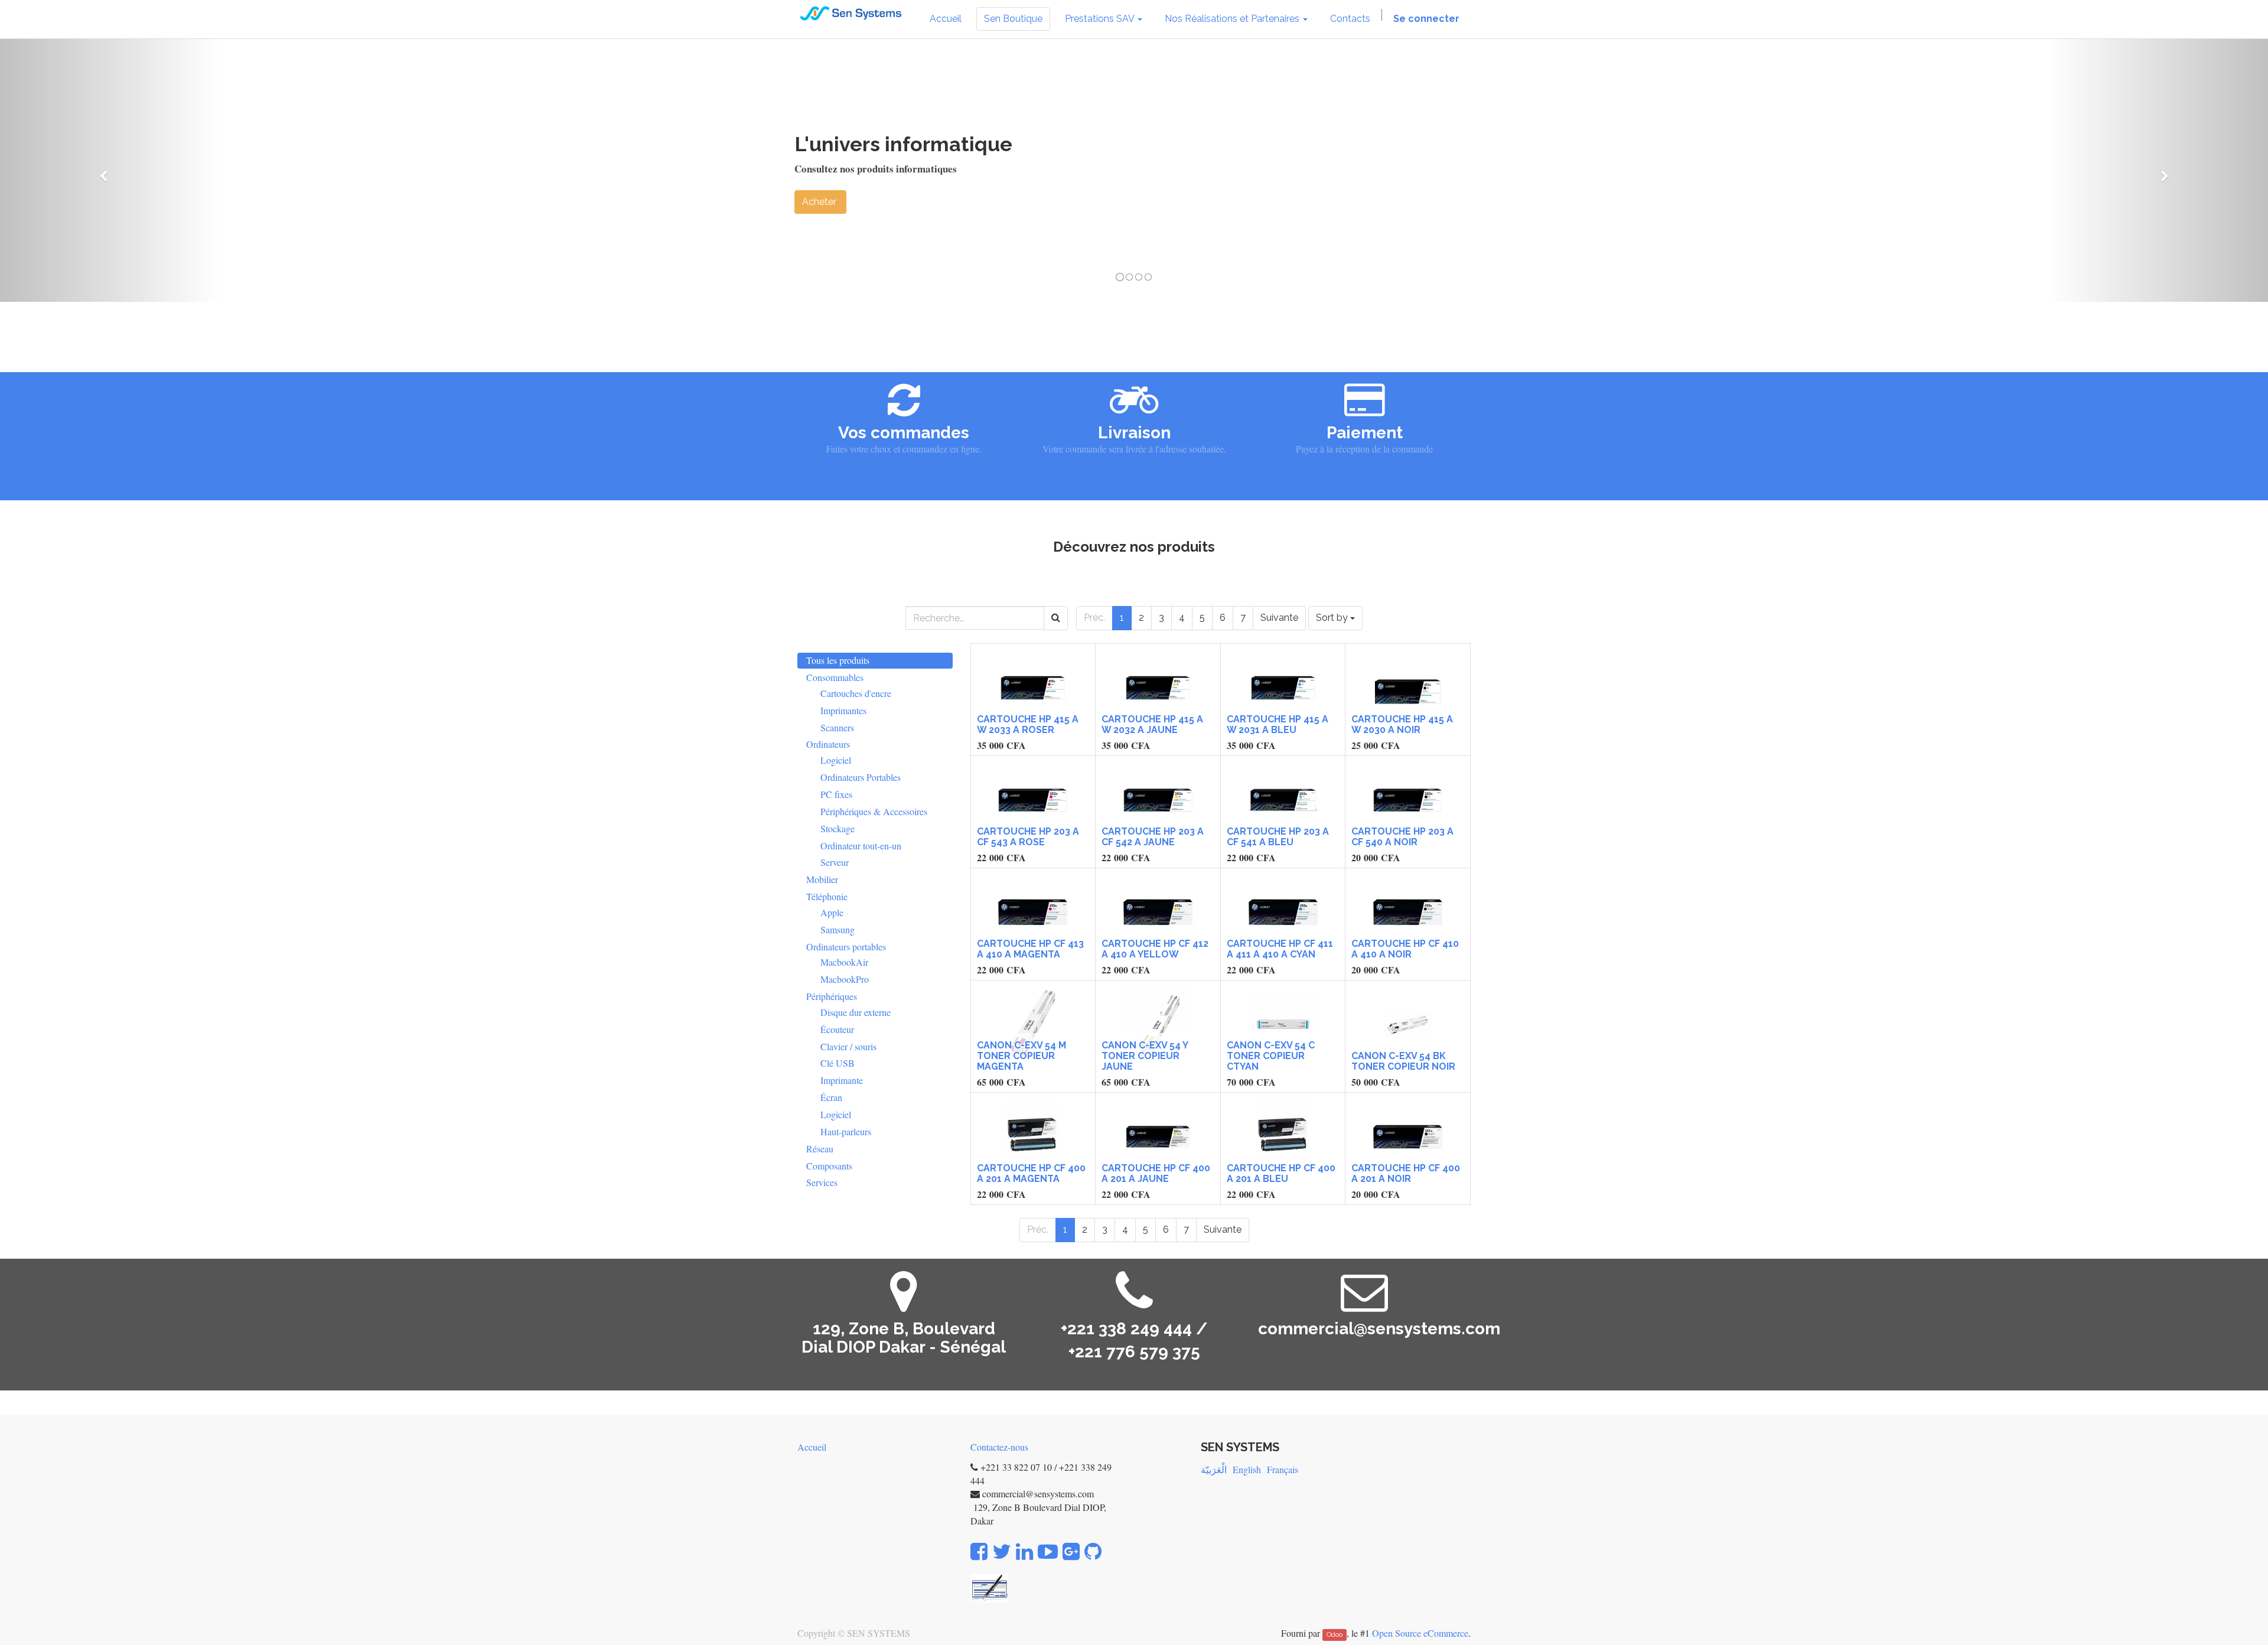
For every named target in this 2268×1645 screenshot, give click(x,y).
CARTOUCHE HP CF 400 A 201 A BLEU (1281, 1173)
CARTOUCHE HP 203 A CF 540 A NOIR (1402, 837)
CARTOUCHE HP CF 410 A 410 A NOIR (1405, 949)
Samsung (838, 929)
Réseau (820, 1149)
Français (1283, 1469)
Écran (831, 1097)
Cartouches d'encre (856, 693)
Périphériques (832, 996)
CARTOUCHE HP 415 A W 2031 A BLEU (1278, 724)
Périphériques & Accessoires (874, 811)
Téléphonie (827, 896)
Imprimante (842, 1080)
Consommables (835, 677)
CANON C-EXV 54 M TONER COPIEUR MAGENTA (1021, 1056)
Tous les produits (838, 660)
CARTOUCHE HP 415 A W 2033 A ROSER (1028, 724)
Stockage (838, 828)
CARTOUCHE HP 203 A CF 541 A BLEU (1278, 837)
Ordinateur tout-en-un (861, 846)
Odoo (1335, 1634)
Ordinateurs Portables (861, 777)
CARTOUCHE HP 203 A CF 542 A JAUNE (1153, 837)
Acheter (820, 202)
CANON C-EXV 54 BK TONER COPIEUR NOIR (1403, 1061)
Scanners (837, 727)
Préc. (1094, 618)
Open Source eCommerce (1420, 1633)
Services (822, 1182)
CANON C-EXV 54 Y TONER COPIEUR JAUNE (1145, 1056)
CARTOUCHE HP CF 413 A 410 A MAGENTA (1030, 949)
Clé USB (838, 1063)
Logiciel (836, 760)
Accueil (812, 1447)
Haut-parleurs (846, 1131)
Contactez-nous (999, 1447)
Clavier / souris (848, 1046)
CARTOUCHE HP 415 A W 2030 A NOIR (1402, 724)
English (1247, 1469)
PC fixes (836, 794)
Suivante (1279, 618)
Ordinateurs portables (846, 947)
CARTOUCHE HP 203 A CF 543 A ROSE (1028, 837)
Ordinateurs (828, 744)
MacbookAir (844, 962)
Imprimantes (843, 710)
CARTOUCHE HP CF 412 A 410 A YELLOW (1155, 949)
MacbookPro (845, 979)
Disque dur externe (856, 1012)
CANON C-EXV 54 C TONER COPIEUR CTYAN (1271, 1056)
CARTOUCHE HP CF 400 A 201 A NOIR (1406, 1173)
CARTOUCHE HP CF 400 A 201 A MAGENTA (1031, 1173)
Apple (832, 912)
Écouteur (837, 1029)
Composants (829, 1166)
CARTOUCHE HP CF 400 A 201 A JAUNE (1156, 1173)
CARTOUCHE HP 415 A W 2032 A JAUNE (1152, 724)
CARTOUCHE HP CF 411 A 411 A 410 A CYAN (1280, 949)
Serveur (835, 862)
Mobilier (822, 879)
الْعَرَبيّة (1214, 1469)
